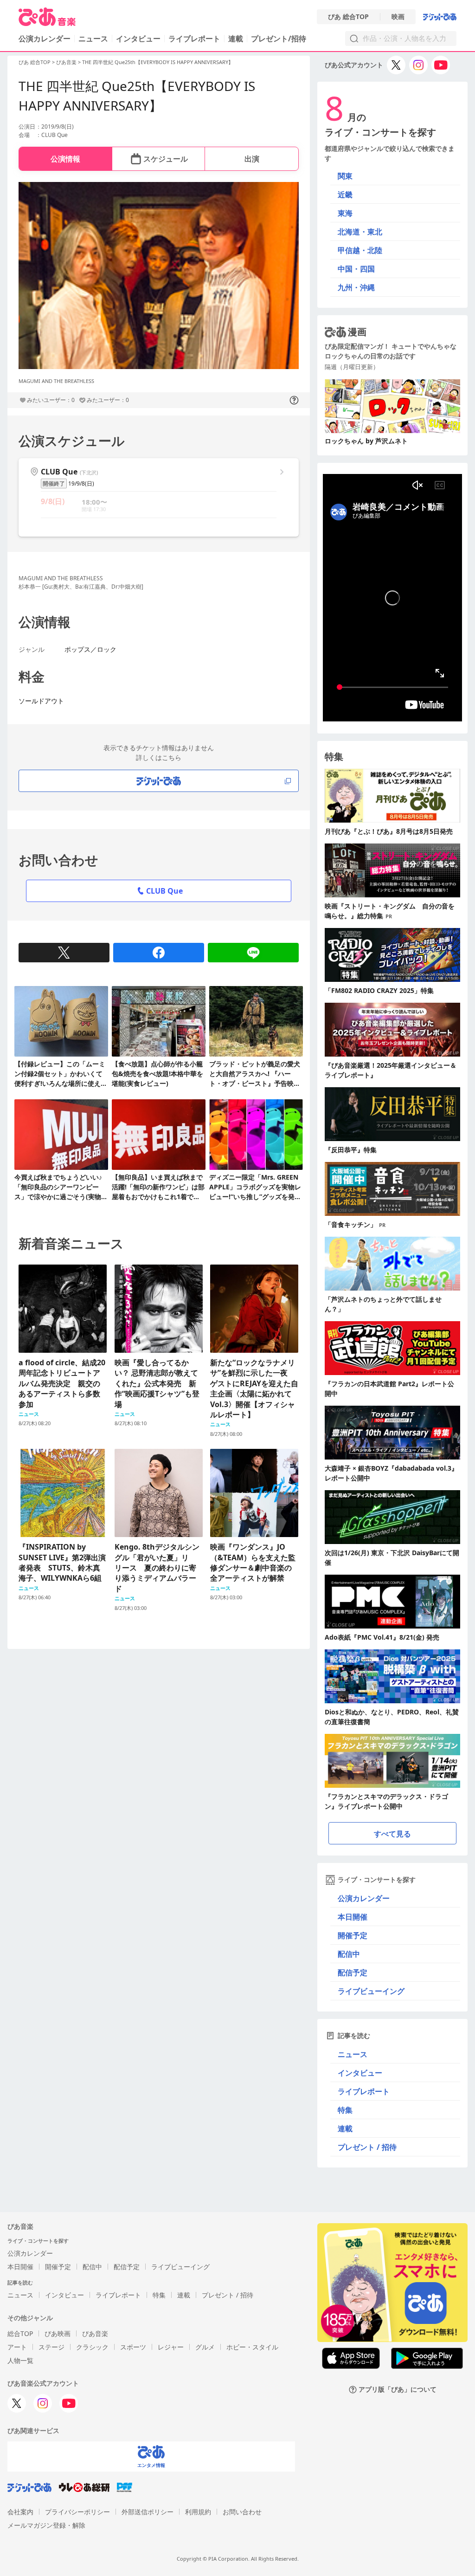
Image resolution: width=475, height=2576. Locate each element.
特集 (345, 2110)
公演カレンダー (364, 1898)
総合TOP (20, 2333)
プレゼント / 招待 (367, 2147)
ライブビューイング (371, 1991)
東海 (345, 213)
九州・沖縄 (356, 287)
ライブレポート (194, 39)
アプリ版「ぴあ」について (398, 2390)
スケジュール (166, 159)
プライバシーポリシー (77, 2512)
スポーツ (133, 2347)
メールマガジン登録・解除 (46, 2525)
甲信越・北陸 (360, 250)
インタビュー (138, 39)
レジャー (171, 2347)
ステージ (51, 2347)
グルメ (205, 2347)
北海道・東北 (360, 232)
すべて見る (392, 1834)
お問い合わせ (242, 2512)
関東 (345, 176)
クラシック (92, 2347)
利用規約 (198, 2512)
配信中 (349, 1954)
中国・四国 (356, 269)
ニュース (93, 39)
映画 (398, 17)
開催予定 (353, 1935)
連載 (236, 39)
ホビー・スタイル (252, 2347)
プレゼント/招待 (279, 39)
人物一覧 (20, 2360)
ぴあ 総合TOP (348, 17)
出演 (252, 159)
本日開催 (353, 1917)
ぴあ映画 (58, 2333)
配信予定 (353, 1973)
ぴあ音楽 (66, 62)
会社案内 (20, 2512)
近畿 (345, 195)
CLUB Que (164, 891)
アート (17, 2347)
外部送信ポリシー (148, 2512)
